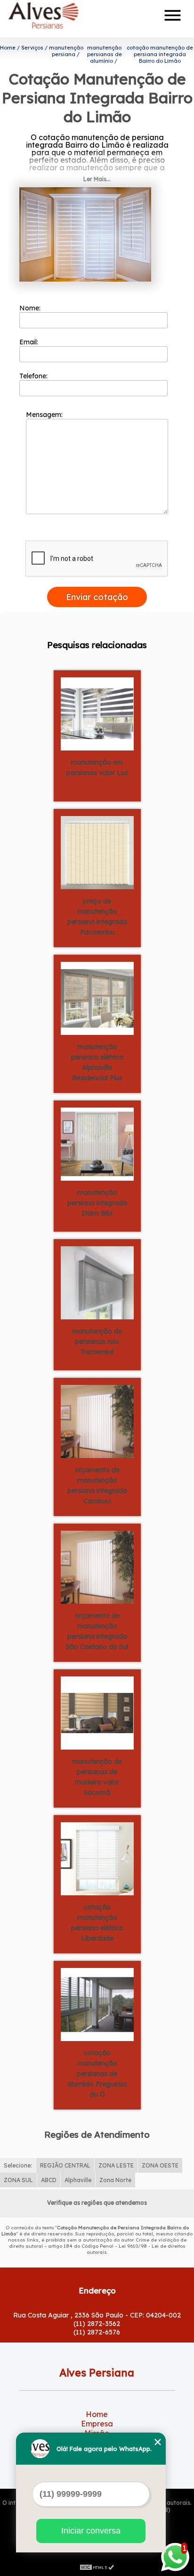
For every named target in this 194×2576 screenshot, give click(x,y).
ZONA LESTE (116, 2165)
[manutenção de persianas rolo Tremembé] (97, 1282)
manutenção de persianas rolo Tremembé (97, 1342)
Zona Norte (115, 2180)
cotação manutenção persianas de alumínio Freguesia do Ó (97, 2074)
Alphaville (78, 2180)
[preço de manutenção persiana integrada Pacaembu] (97, 851)
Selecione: (18, 2165)
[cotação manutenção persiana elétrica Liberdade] (97, 1858)
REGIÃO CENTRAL (65, 2165)
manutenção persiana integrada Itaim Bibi (97, 1203)
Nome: (31, 308)
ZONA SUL (18, 2180)
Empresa (97, 2424)
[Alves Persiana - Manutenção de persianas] (62, 19)
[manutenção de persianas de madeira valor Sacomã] (97, 1712)
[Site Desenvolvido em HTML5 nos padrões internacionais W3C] (97, 2567)
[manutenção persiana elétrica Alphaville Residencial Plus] (97, 997)
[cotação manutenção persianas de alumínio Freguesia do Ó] (97, 2003)
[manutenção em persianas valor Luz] (97, 713)
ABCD (49, 2180)
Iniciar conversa (91, 2531)
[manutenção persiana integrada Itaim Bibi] (97, 1143)
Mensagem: (45, 415)
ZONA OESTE (160, 2165)
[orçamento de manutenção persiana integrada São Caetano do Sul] (97, 1566)
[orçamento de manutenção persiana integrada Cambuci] (97, 1420)
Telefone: (34, 376)
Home (97, 2414)
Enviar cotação (97, 597)
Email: (30, 342)
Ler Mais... (97, 179)
